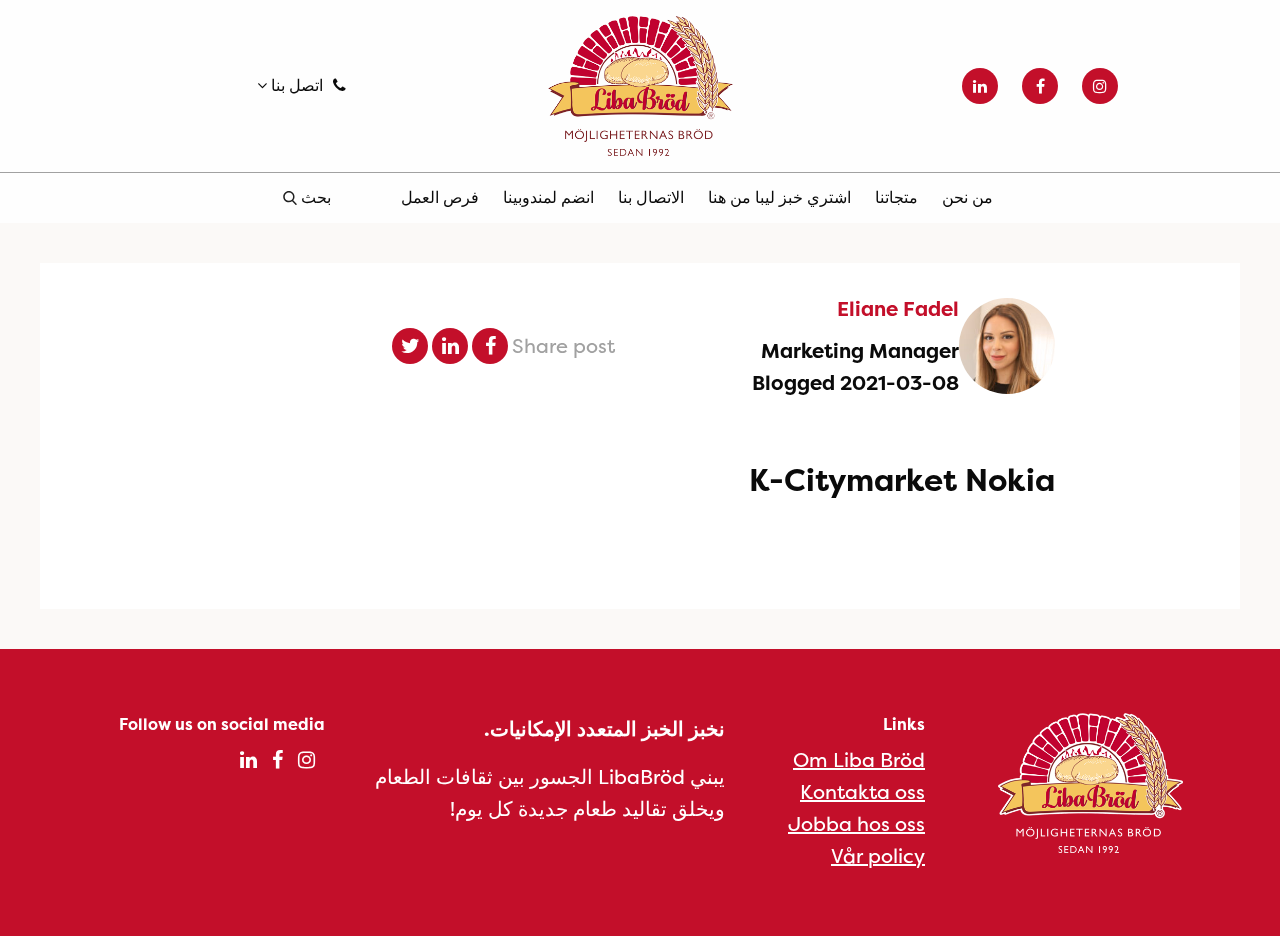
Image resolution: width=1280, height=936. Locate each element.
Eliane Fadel (898, 308)
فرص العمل (440, 197)
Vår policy (878, 855)
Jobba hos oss (856, 823)
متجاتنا (896, 197)
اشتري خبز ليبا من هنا (779, 197)
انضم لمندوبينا (548, 197)
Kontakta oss (862, 791)
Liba (640, 86)
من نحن (967, 197)
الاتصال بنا (651, 197)
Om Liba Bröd (859, 759)
